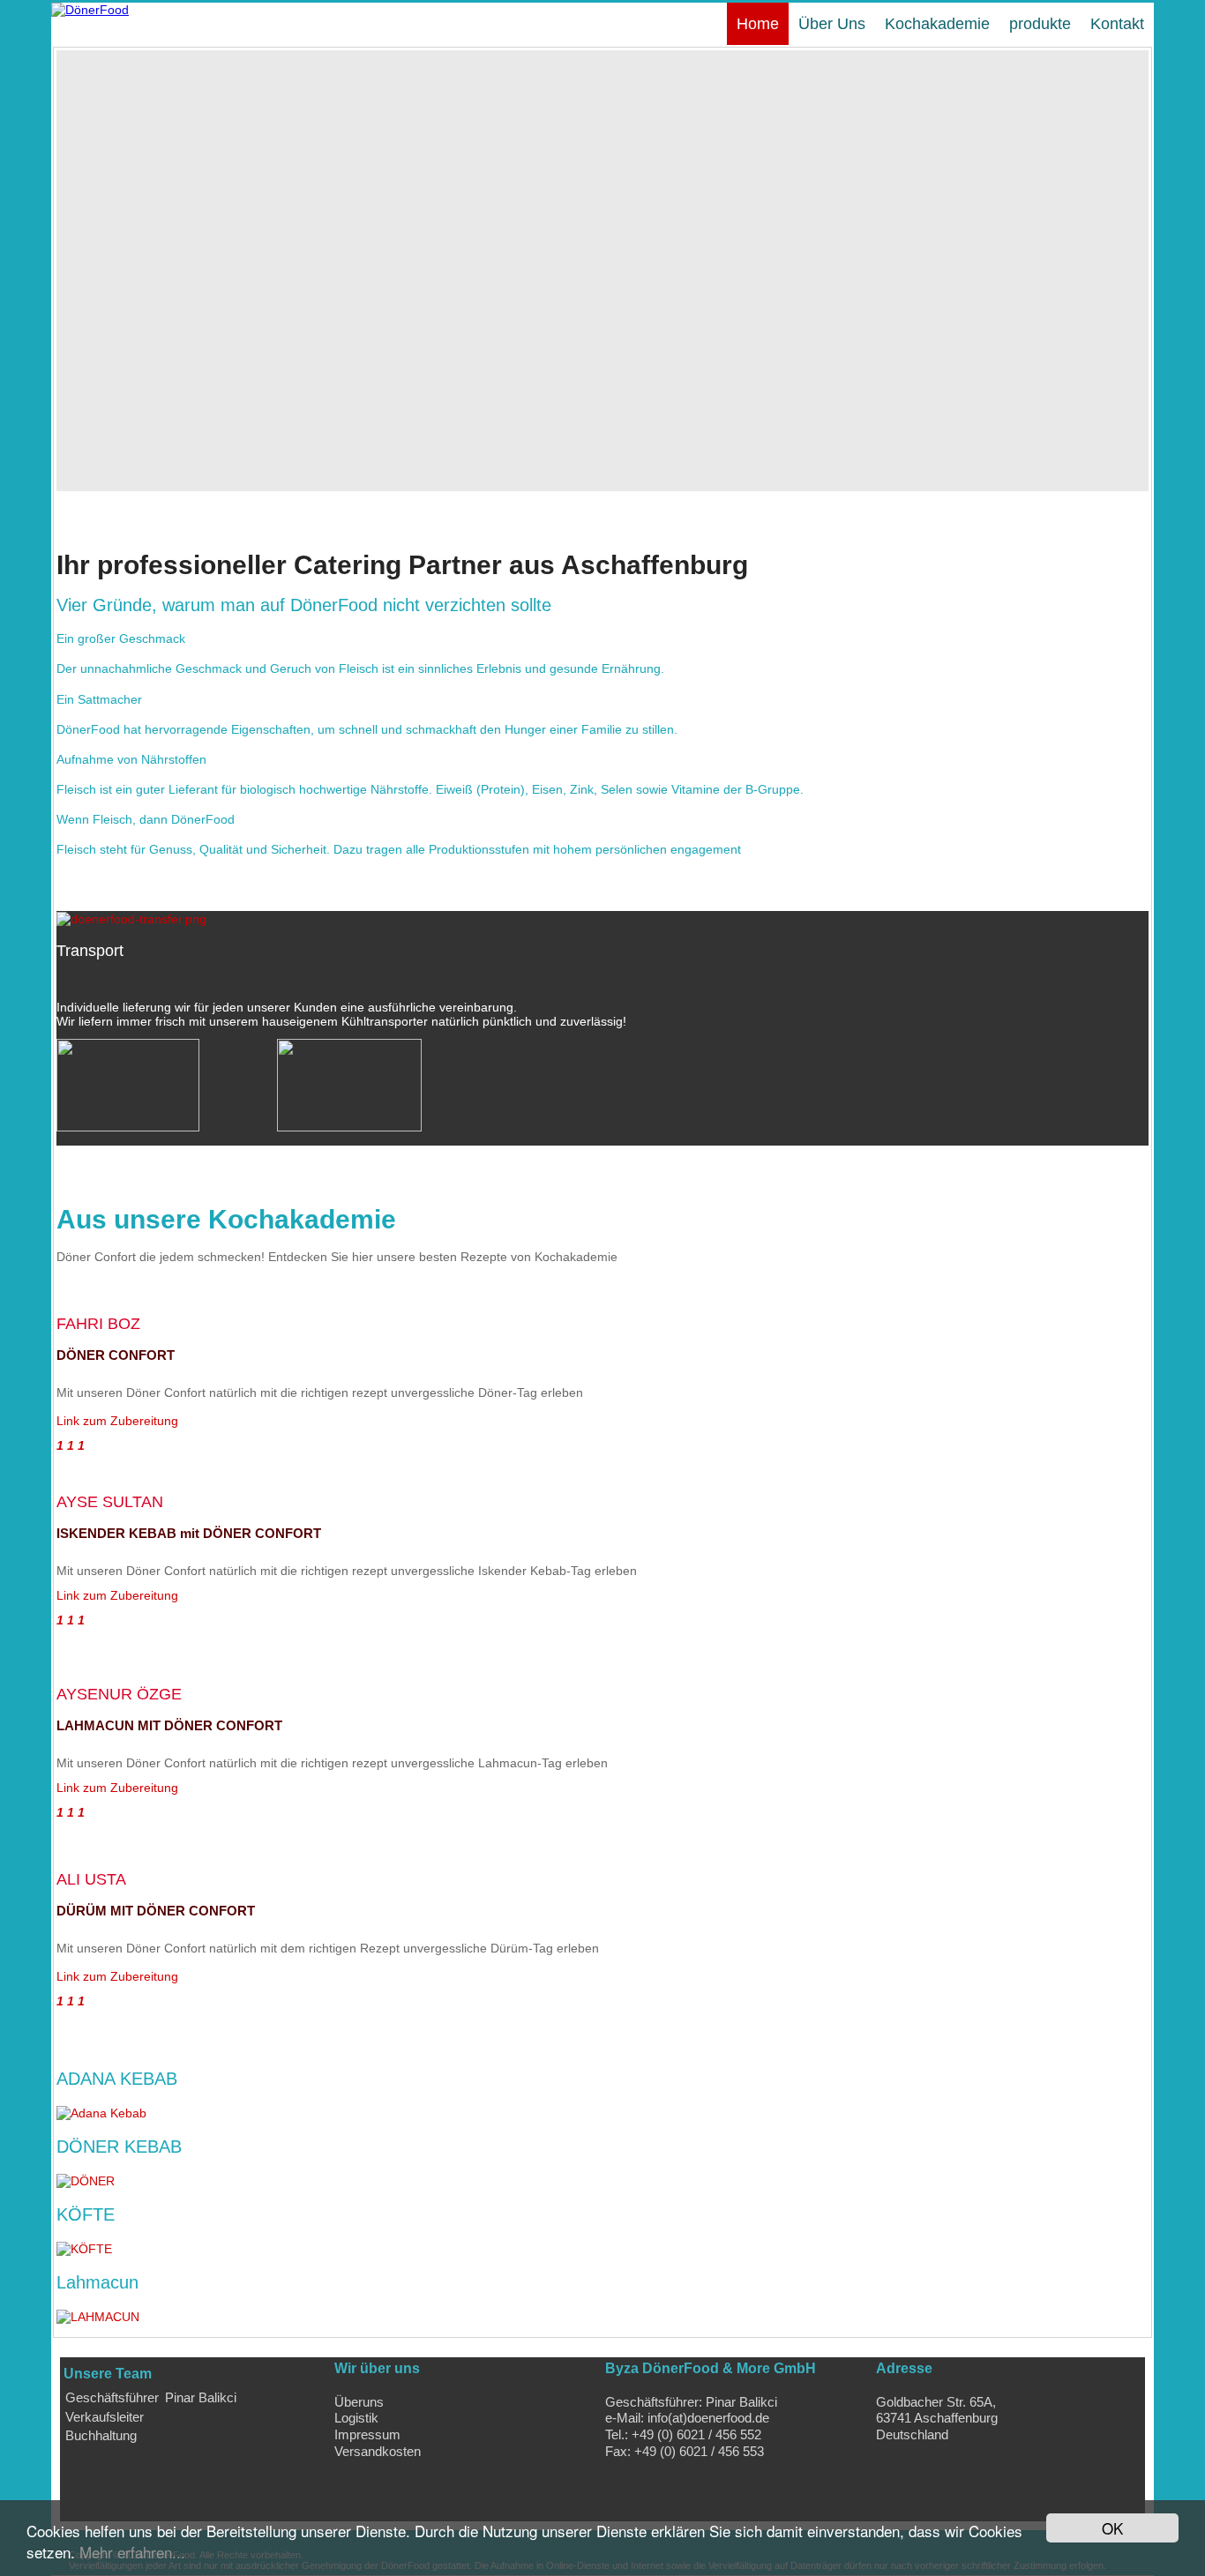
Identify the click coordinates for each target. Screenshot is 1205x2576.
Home (758, 24)
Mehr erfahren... (132, 2552)
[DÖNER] (89, 2181)
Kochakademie (937, 24)
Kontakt (1117, 24)
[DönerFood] (90, 10)
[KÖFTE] (88, 2249)
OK (1112, 2528)
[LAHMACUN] (101, 2317)
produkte (1040, 24)
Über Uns (832, 24)
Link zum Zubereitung (117, 1421)
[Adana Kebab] (105, 2113)
